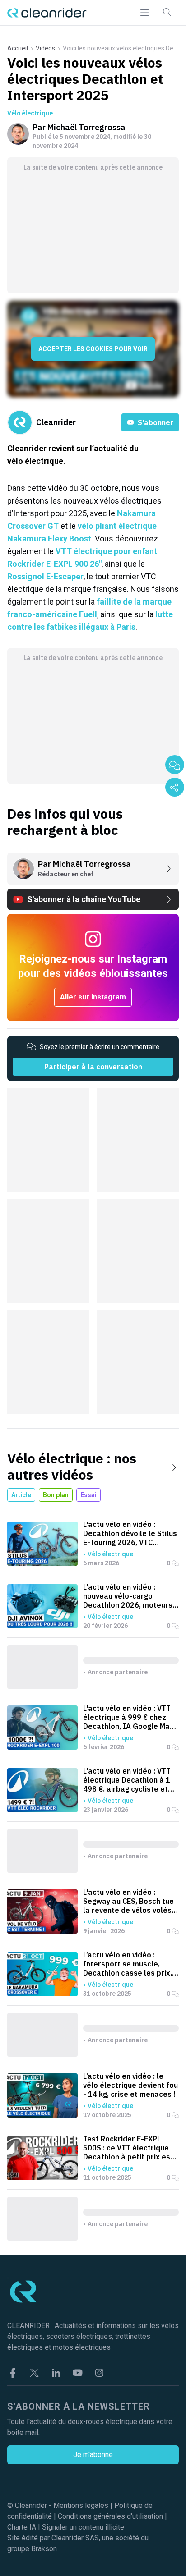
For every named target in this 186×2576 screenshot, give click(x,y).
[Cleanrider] (47, 13)
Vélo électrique (30, 113)
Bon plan (56, 1495)
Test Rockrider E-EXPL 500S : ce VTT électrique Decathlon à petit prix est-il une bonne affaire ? (130, 2148)
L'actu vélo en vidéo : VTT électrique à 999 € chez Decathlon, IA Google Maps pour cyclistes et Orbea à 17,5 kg (131, 1717)
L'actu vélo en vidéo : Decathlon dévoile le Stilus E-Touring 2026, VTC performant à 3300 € (130, 1533)
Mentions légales (81, 2505)
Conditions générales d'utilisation (110, 2516)
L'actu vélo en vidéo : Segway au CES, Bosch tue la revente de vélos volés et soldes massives (128, 1901)
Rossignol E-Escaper (45, 576)
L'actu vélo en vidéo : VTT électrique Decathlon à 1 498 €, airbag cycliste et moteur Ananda (127, 1780)
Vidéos (45, 48)
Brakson (44, 2549)
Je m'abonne (93, 2455)
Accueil (18, 48)
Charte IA (22, 2527)
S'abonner (156, 422)
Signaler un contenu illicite (83, 2527)
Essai (88, 1495)
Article (21, 1495)
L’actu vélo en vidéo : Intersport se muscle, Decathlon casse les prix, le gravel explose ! (128, 1964)
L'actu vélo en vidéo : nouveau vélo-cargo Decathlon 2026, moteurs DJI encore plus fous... (128, 1596)
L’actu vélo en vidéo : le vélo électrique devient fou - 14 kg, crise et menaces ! (130, 2085)
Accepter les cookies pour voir (93, 349)
